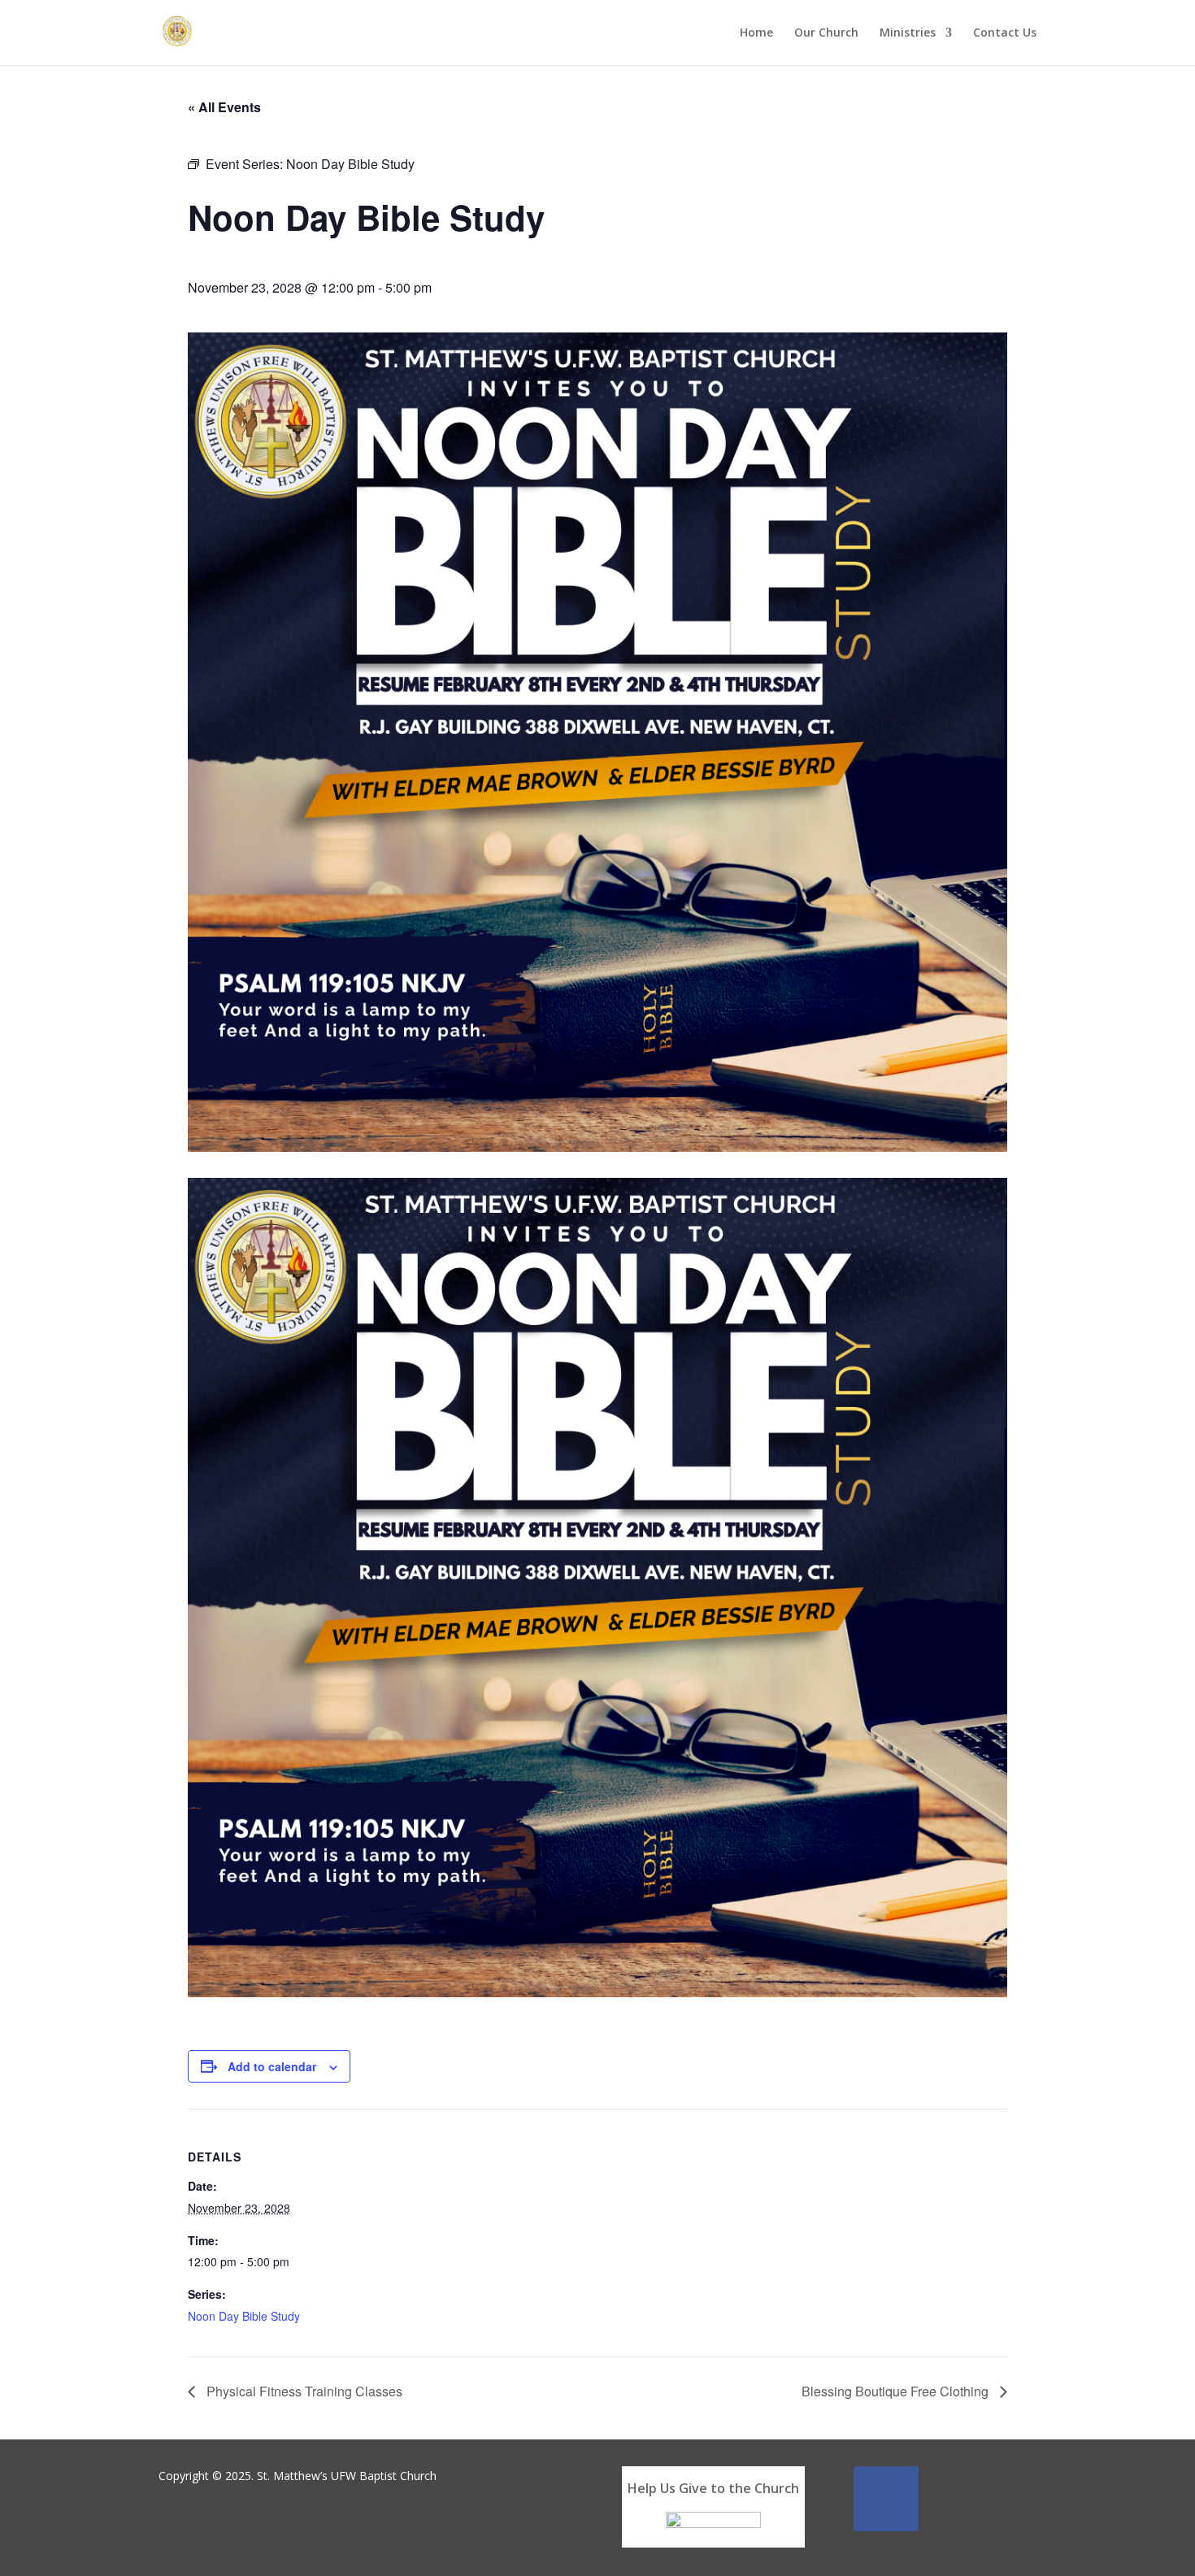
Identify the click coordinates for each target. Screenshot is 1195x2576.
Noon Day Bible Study (244, 2316)
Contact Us (1005, 33)
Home (756, 33)
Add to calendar (272, 2066)
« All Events (224, 107)
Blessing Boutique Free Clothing (897, 2391)
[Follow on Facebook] (886, 2499)
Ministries (908, 33)
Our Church (826, 33)
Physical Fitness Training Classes (303, 2391)
